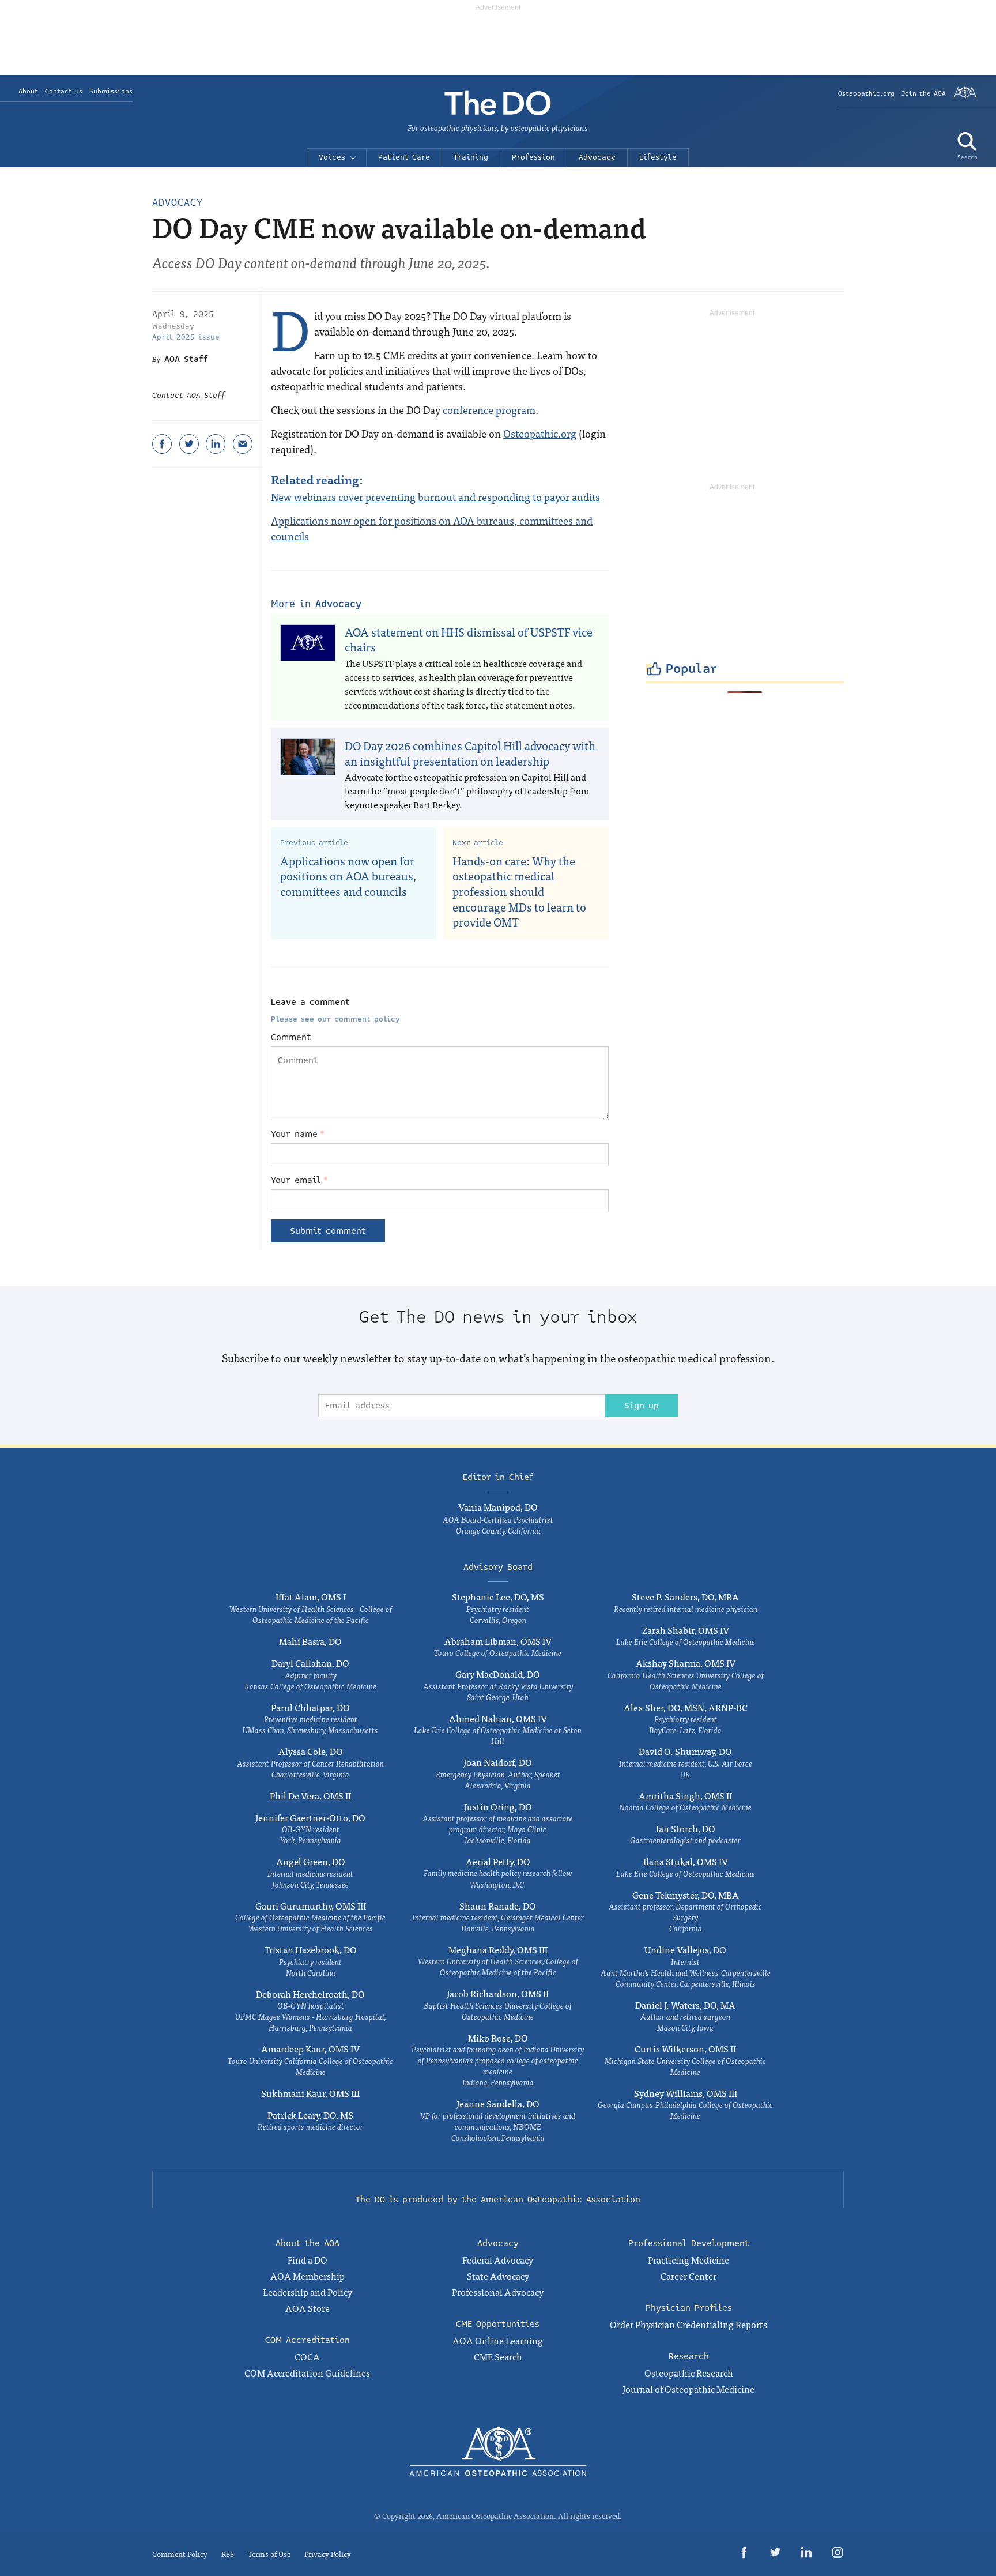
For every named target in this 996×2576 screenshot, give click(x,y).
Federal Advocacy (498, 2259)
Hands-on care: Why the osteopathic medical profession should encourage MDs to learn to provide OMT (519, 891)
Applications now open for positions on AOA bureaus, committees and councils (348, 876)
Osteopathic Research (689, 2372)
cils (301, 536)
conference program (489, 410)
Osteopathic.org (866, 94)
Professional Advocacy (498, 2292)
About (28, 91)
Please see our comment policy (335, 1019)
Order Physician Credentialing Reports (688, 2324)
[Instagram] (837, 2554)
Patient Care (404, 157)
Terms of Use (269, 2554)
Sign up (642, 1406)
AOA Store (308, 2308)
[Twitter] (189, 444)
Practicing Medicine (688, 2259)
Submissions (111, 91)
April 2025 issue (186, 337)
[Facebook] (162, 444)
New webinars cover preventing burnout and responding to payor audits (435, 497)
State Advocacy (498, 2276)
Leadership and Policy (308, 2292)
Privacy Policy (328, 2554)
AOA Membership (308, 2276)
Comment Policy (180, 2554)
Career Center (688, 2276)
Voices (332, 157)
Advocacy (597, 157)
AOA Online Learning (498, 2340)
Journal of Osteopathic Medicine (688, 2389)
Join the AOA (924, 94)
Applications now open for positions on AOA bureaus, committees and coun (432, 528)
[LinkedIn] (216, 444)
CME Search (498, 2356)
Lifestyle (658, 157)
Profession (533, 157)
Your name (298, 1134)
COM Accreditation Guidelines (307, 2372)
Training (471, 157)
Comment (291, 1037)
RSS (228, 2554)
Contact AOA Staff (189, 396)
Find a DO (308, 2259)
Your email (299, 1180)
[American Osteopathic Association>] (965, 97)
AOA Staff (186, 359)
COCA (307, 2356)
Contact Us (64, 91)
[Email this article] (243, 444)
